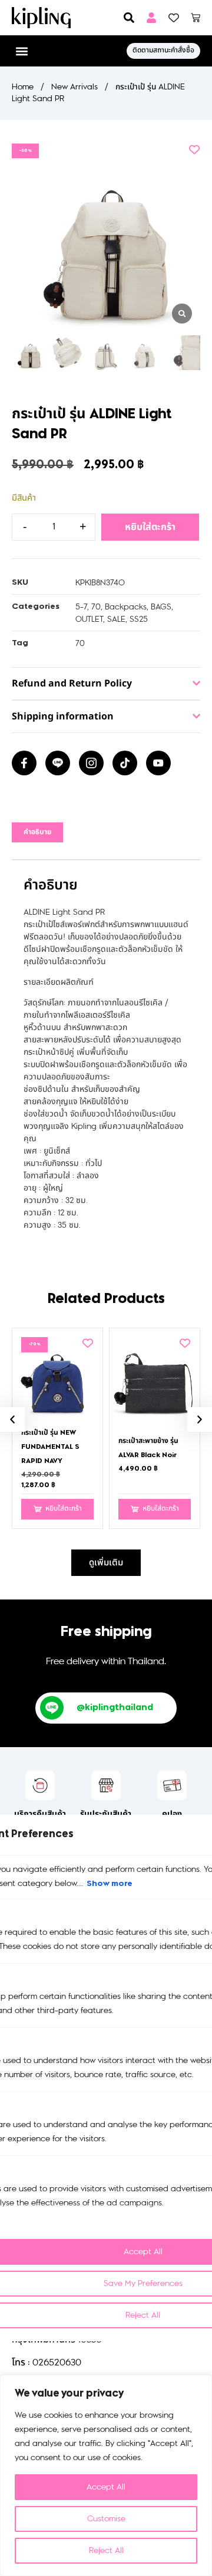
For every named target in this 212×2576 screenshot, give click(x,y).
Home (23, 87)
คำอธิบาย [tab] (37, 832)
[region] (106, 2475)
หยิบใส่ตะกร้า (150, 527)
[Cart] (196, 18)
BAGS (161, 607)
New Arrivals (74, 87)
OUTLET (89, 619)
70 (96, 607)
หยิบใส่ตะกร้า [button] (64, 1509)
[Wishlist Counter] (174, 18)
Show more (110, 1884)
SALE (116, 619)
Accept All (106, 2487)
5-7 (81, 607)
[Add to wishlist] (194, 149)
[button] (21, 51)
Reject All (106, 2550)
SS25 (139, 619)
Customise (106, 2519)
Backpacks (126, 607)
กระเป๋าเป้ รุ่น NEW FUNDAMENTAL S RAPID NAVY (50, 1447)
